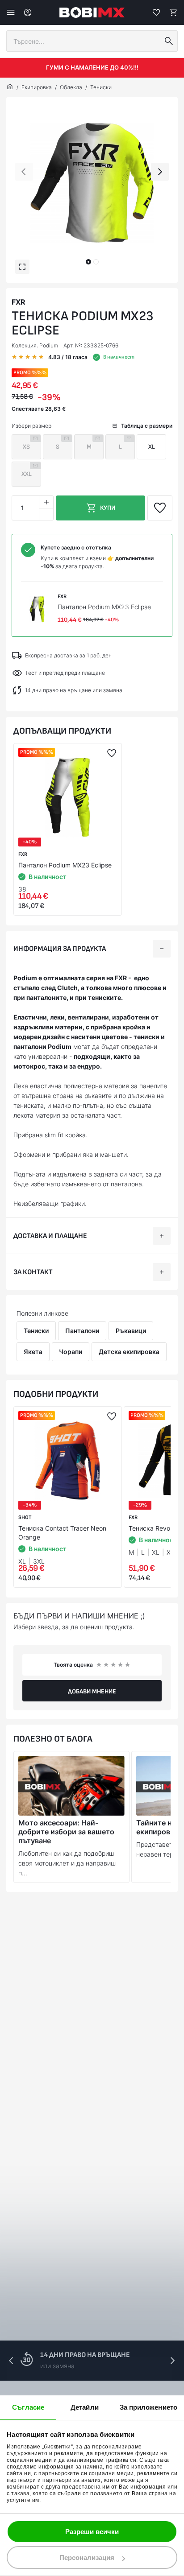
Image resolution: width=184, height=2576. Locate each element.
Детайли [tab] (85, 2407)
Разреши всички (92, 2532)
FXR (19, 302)
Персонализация (87, 2557)
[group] (92, 183)
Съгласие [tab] (28, 2407)
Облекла (71, 87)
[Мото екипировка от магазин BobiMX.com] (10, 87)
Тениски (101, 87)
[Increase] (46, 502)
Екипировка (37, 87)
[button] (88, 262)
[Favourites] (156, 12)
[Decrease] (46, 514)
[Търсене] (169, 41)
